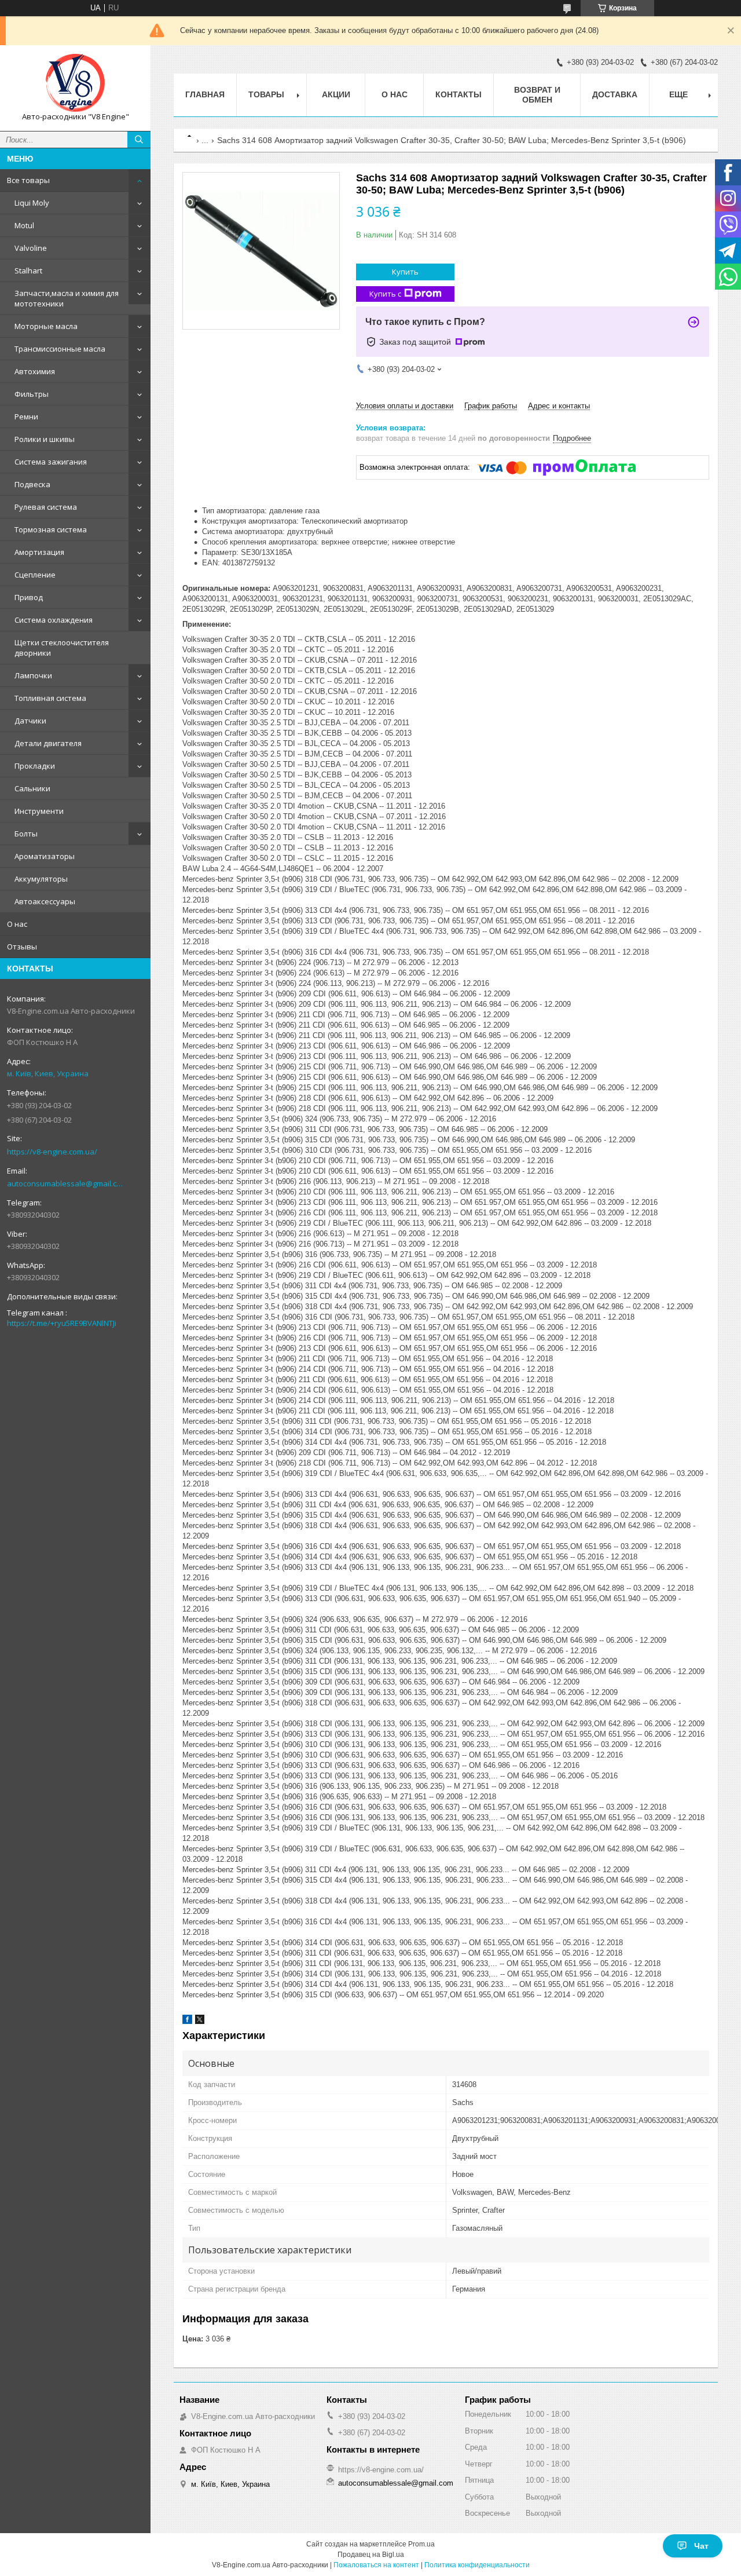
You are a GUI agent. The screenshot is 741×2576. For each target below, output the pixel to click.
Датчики (30, 721)
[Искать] (139, 140)
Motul (24, 225)
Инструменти (39, 811)
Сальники (32, 788)
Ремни (26, 416)
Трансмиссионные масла (60, 349)
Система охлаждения (54, 620)
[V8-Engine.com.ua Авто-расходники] (75, 83)
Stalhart (28, 271)
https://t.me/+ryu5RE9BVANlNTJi (62, 1323)
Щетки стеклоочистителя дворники (62, 648)
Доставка (615, 94)
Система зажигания (51, 462)
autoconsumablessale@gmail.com (66, 1183)
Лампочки (33, 675)
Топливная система (50, 698)
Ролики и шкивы (45, 439)
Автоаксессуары (45, 901)
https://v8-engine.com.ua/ (52, 1152)
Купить (405, 272)
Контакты (458, 94)
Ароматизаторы (45, 856)
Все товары (28, 180)
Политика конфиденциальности (477, 2565)
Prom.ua (421, 2544)
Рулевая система (46, 507)
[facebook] (187, 2021)
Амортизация (39, 552)
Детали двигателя (48, 743)
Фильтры (32, 394)
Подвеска (32, 484)
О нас (17, 924)
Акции (336, 94)
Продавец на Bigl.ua (371, 2555)
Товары (266, 94)
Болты (26, 834)
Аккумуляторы (41, 879)
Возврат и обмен (537, 95)
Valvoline (31, 248)
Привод (29, 597)
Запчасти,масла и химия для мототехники (67, 298)
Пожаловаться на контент (376, 2565)
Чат (701, 2546)
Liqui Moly (32, 203)
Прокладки (35, 766)
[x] (200, 2021)
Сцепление (35, 575)
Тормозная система (51, 529)
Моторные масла (46, 326)
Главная (205, 94)
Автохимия (35, 371)
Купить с (385, 294)
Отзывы (22, 947)
